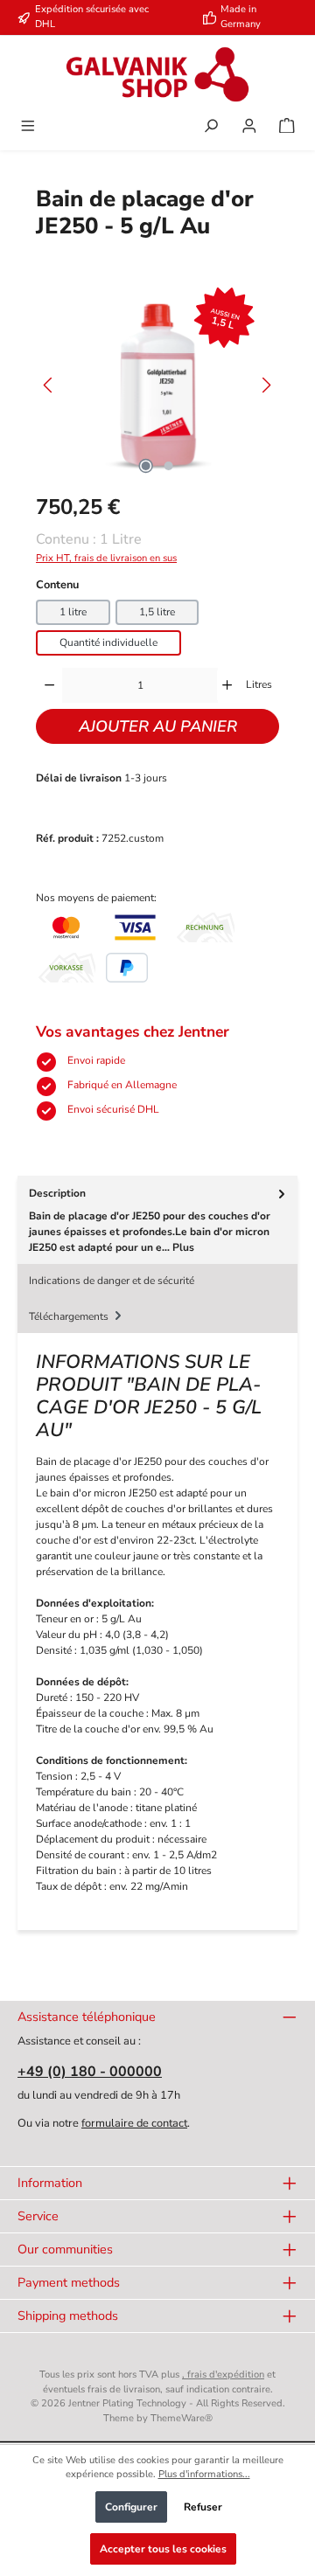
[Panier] (287, 128)
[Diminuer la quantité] (49, 685)
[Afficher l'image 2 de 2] (169, 466)
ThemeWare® (182, 2418)
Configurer (131, 2507)
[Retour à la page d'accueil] (157, 74)
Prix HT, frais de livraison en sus (106, 558)
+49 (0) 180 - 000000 (90, 2072)
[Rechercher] (211, 128)
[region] (157, 385)
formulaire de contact (134, 2123)
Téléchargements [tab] (70, 1316)
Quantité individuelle (108, 642)
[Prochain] (266, 385)
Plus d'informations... (204, 2474)
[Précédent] (49, 385)
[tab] (157, 1220)
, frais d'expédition (223, 2375)
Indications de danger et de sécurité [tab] (112, 1281)
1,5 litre (157, 612)
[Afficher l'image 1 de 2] (146, 466)
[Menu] (28, 128)
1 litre (73, 612)
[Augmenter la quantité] (227, 685)
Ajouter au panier (158, 726)
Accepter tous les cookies (163, 2549)
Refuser (203, 2507)
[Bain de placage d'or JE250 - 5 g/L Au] (157, 385)
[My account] (249, 128)
